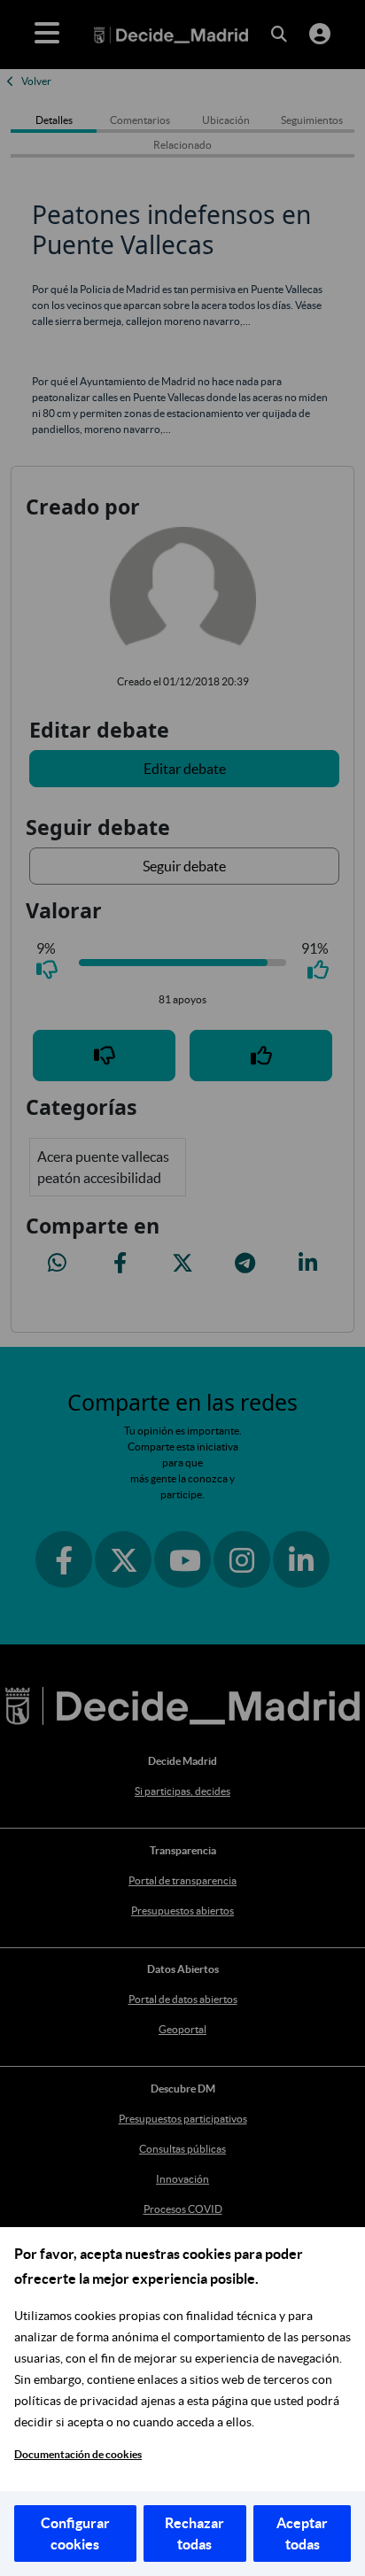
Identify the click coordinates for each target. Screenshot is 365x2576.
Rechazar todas (194, 2533)
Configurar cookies (75, 2533)
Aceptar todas (302, 2533)
